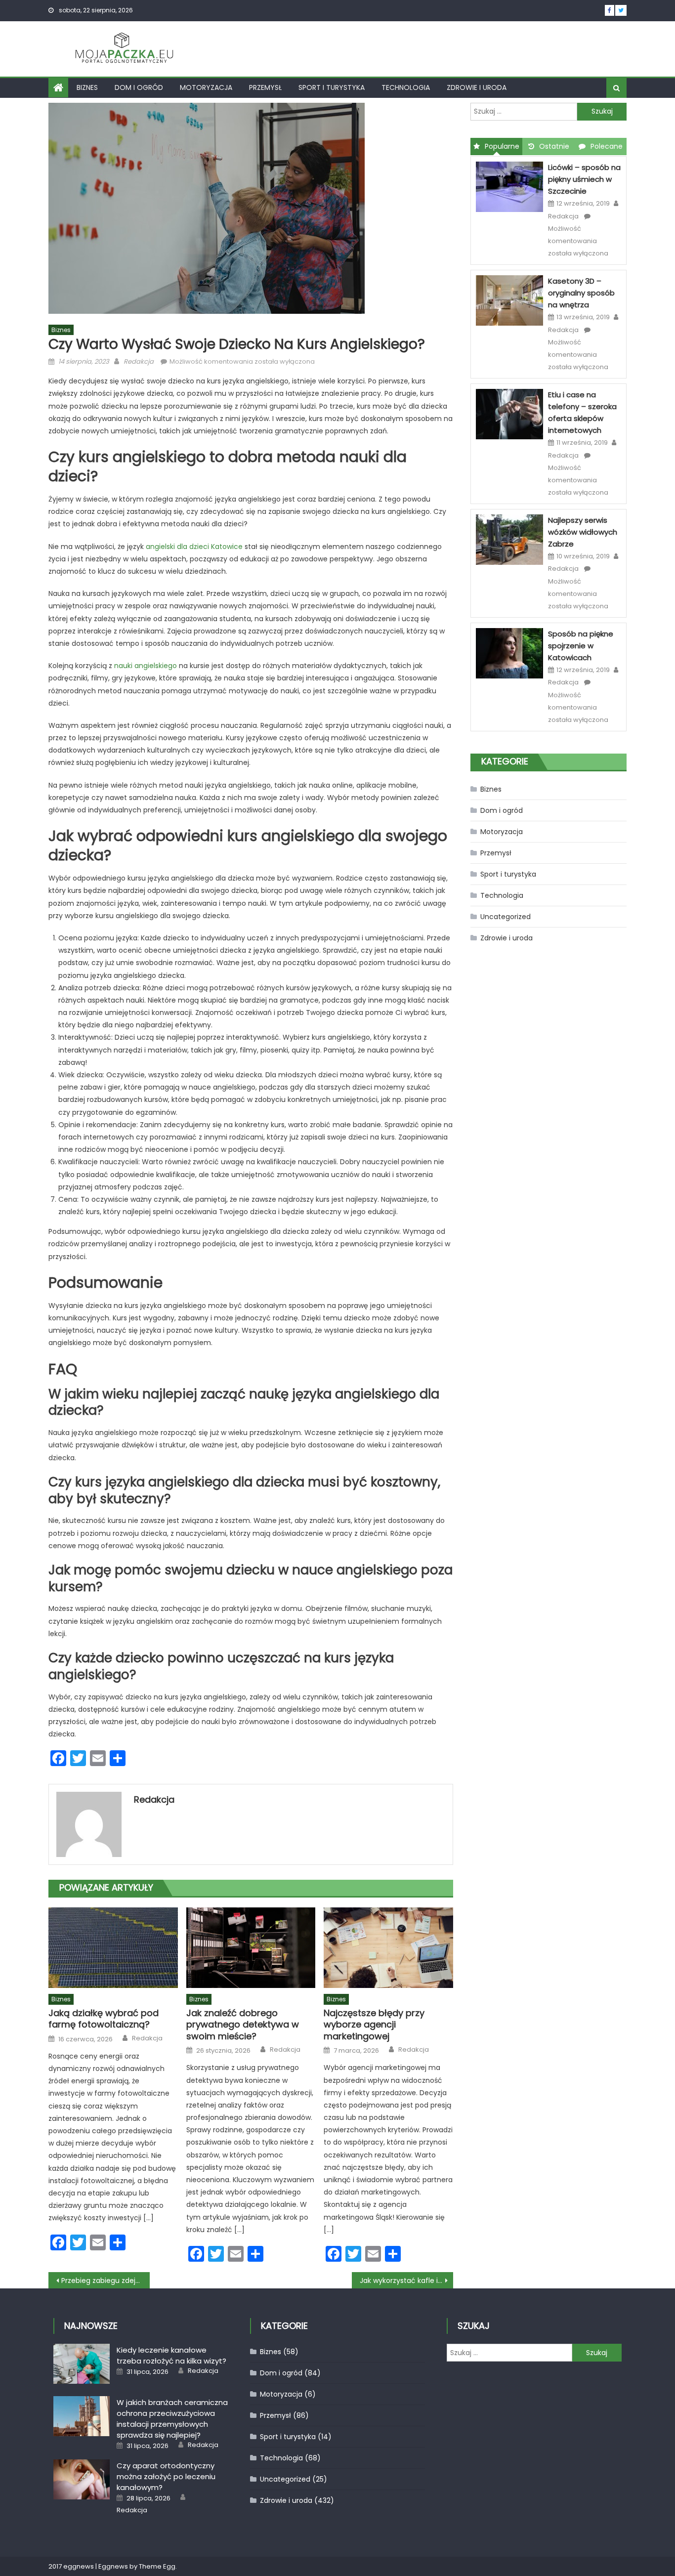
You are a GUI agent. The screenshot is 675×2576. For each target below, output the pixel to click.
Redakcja (139, 361)
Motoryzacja (206, 87)
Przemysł (265, 87)
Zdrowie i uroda (477, 87)
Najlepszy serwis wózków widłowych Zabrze (583, 532)
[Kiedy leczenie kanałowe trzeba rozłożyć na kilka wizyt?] (81, 2364)
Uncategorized (506, 917)
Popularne (502, 146)
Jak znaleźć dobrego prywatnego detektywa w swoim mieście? (243, 2025)
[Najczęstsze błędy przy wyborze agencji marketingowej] (388, 1948)
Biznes (87, 87)
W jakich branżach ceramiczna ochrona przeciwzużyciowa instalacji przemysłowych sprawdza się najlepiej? (172, 2419)
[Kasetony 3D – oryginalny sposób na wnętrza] (509, 300)
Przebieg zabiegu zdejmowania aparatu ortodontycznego (105, 2280)
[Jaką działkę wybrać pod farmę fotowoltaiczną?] (113, 1948)
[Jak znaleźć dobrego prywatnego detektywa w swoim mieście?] (251, 1948)
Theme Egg (157, 2566)
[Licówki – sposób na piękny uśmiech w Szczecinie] (509, 186)
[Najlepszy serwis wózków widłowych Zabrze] (509, 539)
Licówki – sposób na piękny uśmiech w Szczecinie (584, 179)
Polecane (607, 146)
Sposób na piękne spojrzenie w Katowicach (581, 646)
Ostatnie (554, 146)
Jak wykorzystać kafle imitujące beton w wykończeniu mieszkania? (406, 2280)
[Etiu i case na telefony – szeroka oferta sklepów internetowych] (509, 414)
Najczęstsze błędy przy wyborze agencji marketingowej (374, 2025)
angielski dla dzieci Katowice (194, 547)
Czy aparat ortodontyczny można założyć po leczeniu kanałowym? (166, 2476)
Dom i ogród (139, 87)
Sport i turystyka (332, 87)
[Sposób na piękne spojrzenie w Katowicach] (509, 653)
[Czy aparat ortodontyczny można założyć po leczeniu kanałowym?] (81, 2479)
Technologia (406, 87)
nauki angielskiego (146, 666)
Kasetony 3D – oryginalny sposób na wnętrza (581, 293)
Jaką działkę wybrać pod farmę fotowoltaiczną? (104, 2019)
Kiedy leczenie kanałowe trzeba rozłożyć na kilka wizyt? (171, 2355)
